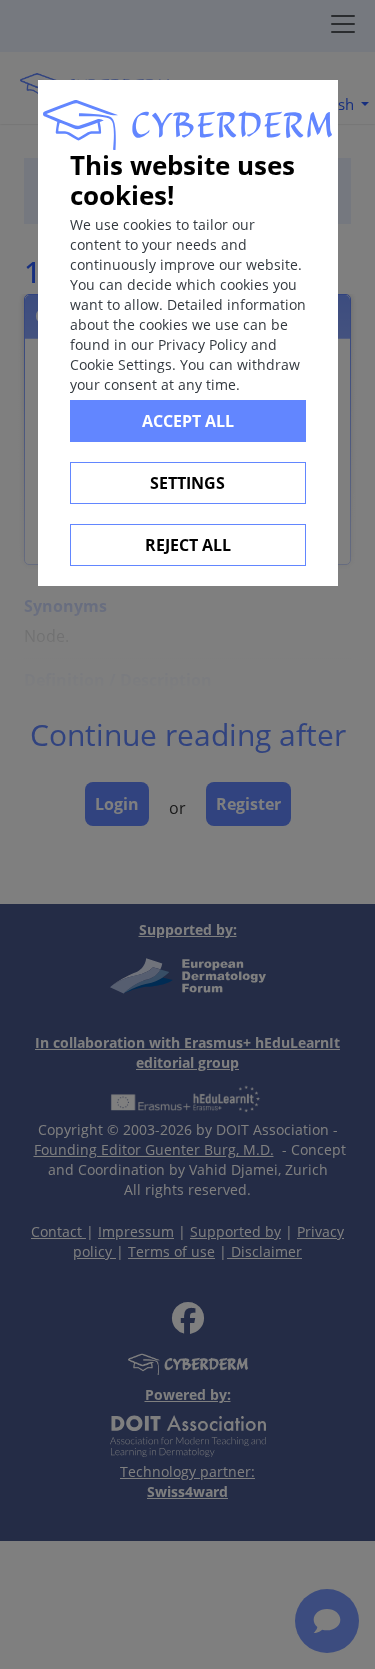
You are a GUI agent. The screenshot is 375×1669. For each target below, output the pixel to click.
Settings (187, 483)
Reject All (188, 545)
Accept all (188, 421)
